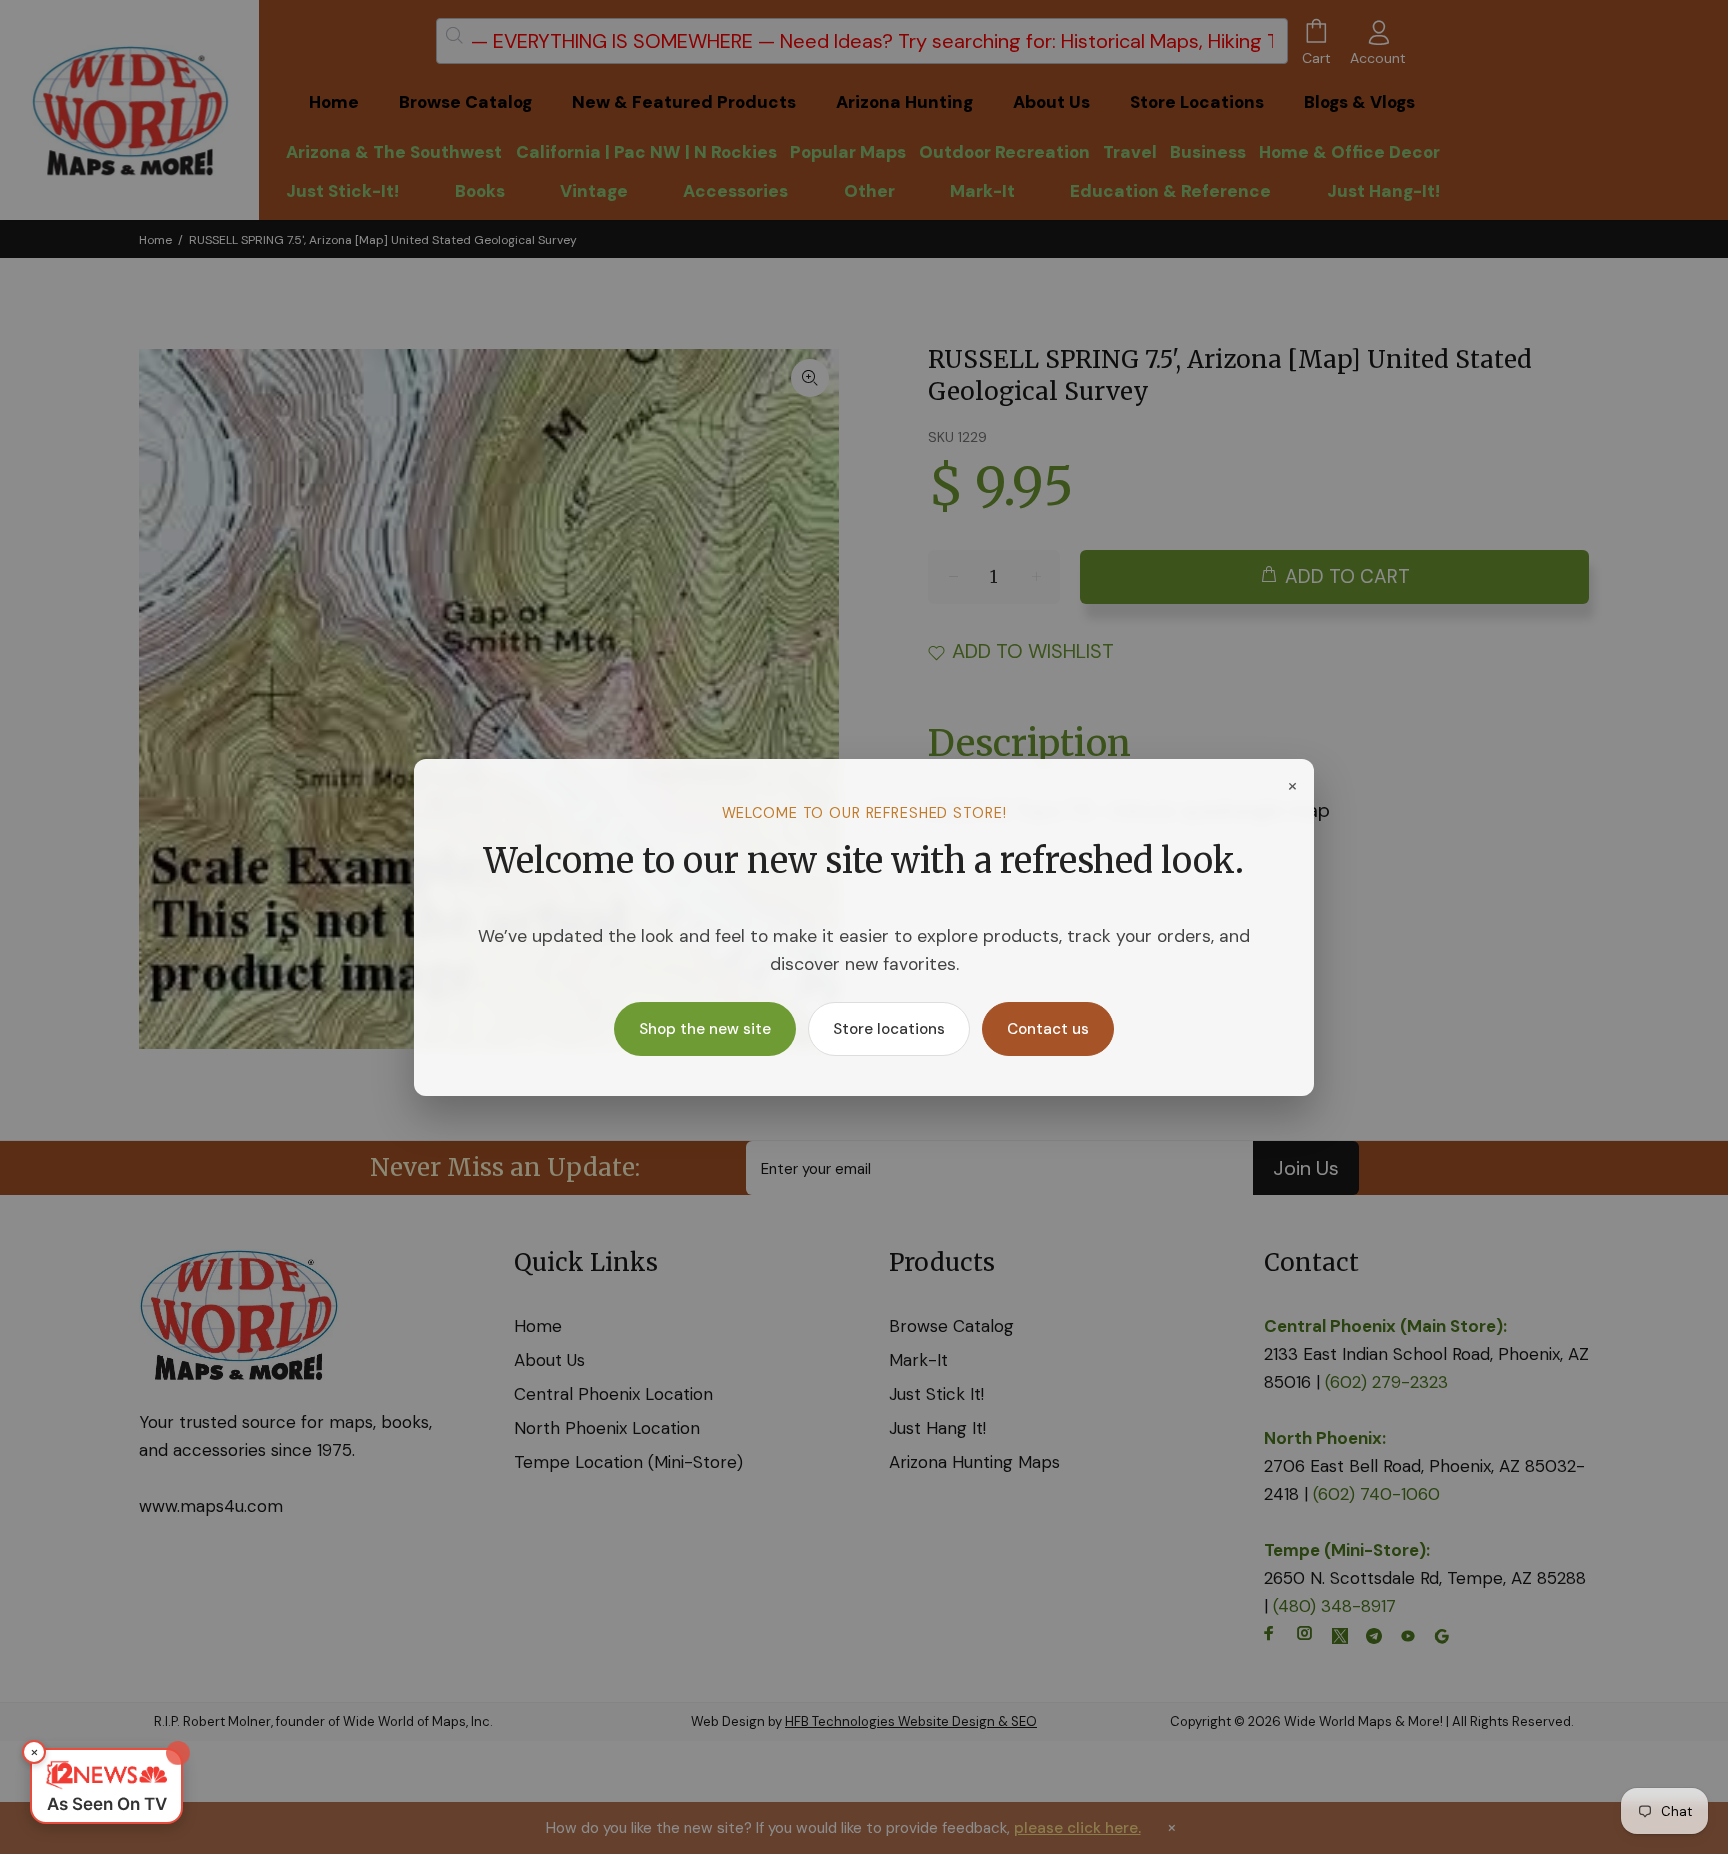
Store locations (889, 1029)
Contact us (1048, 1029)
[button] (106, 1786)
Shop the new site (705, 1029)
